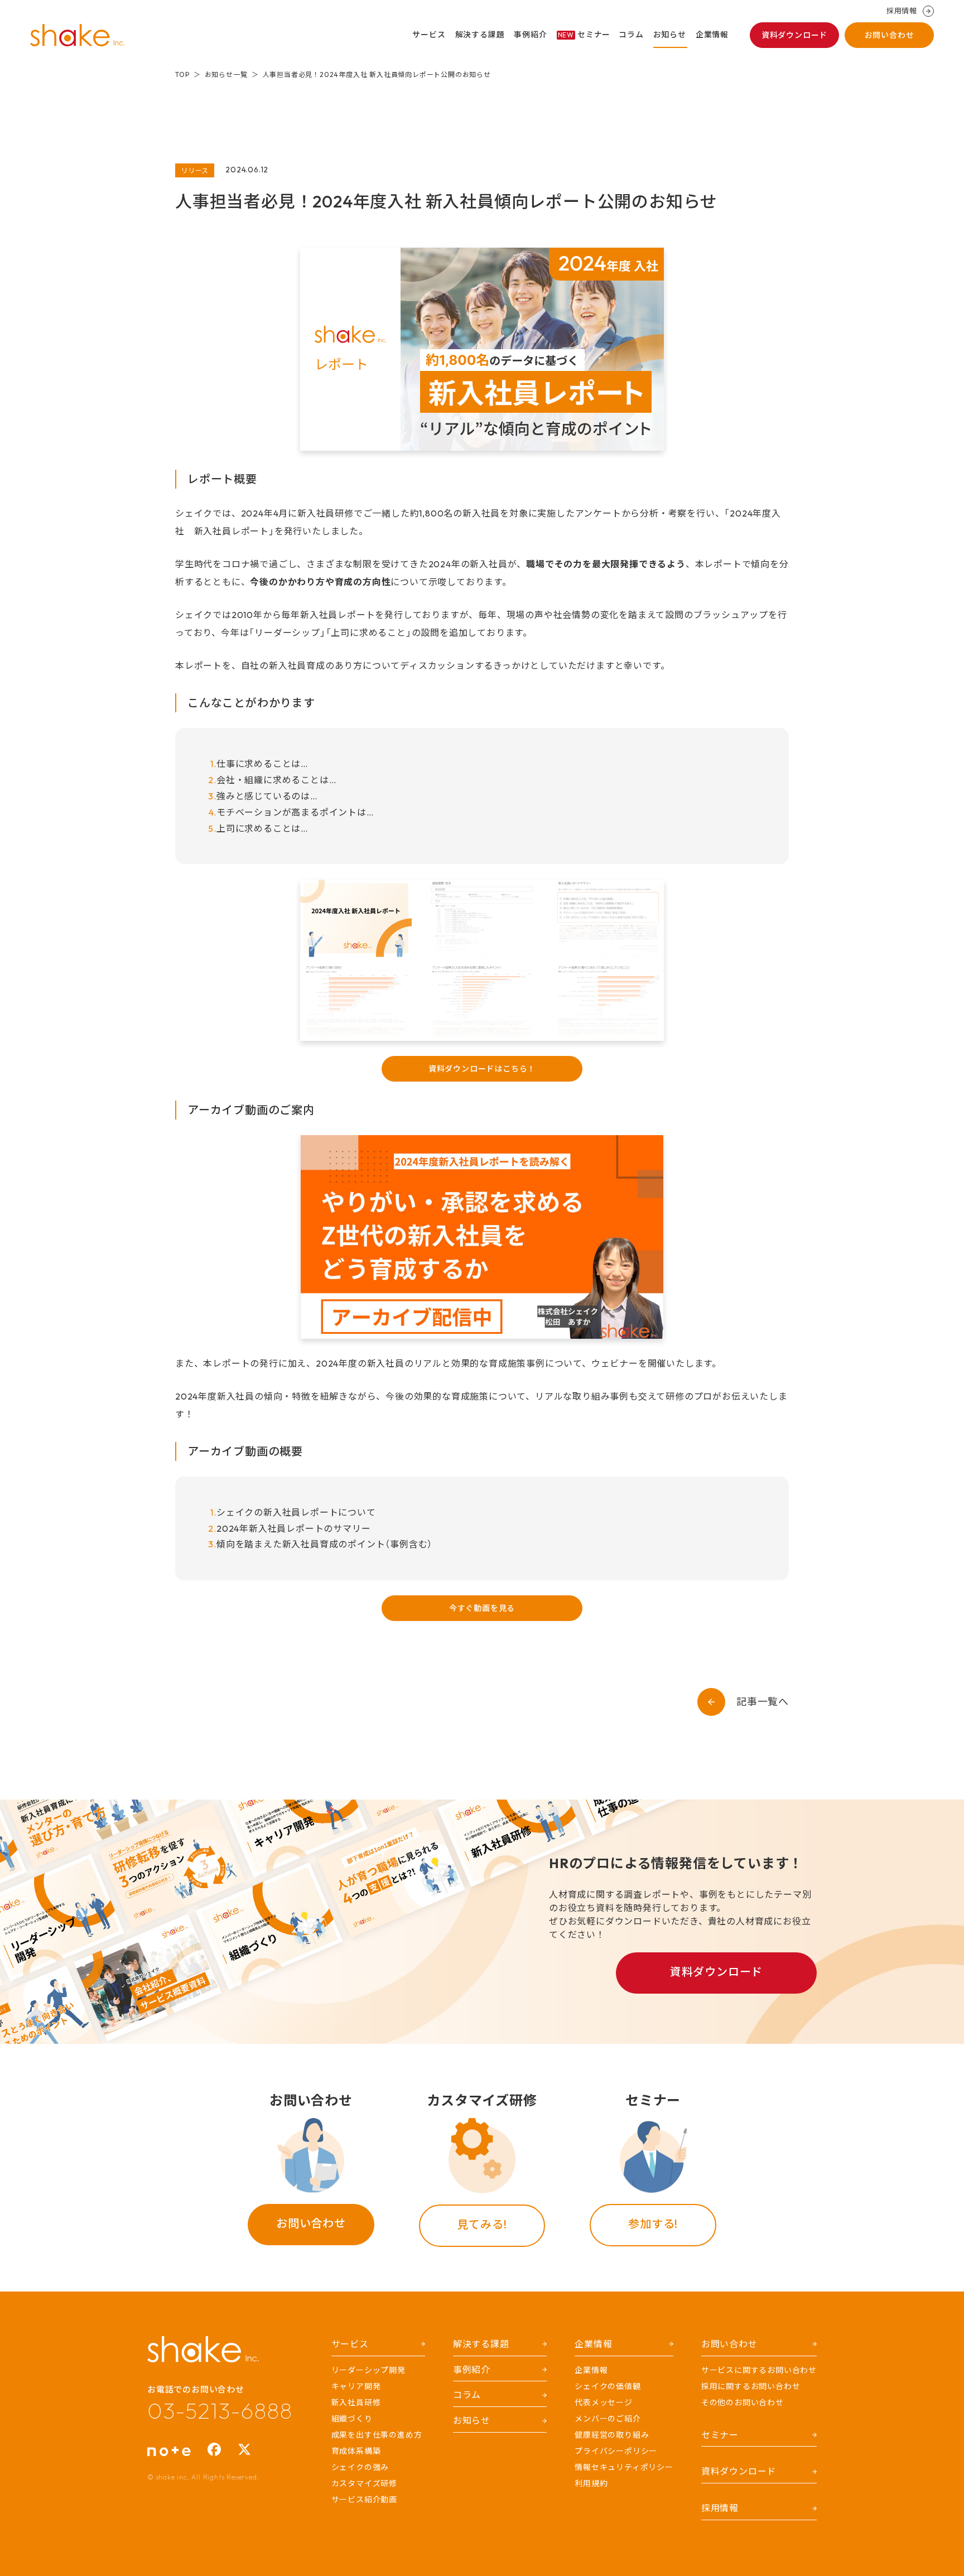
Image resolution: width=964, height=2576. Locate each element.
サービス (429, 35)
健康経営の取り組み (612, 2435)
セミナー (584, 35)
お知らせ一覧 (226, 74)
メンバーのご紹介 (608, 2419)
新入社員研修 (356, 2403)
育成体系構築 (356, 2451)
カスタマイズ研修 (364, 2483)
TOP (182, 74)
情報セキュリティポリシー (624, 2467)
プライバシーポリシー (616, 2451)
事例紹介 (530, 35)
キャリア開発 (356, 2386)
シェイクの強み (360, 2467)
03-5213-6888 (220, 2410)
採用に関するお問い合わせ (751, 2386)
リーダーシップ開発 (368, 2370)
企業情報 (712, 35)
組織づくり (352, 2419)
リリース (195, 170)
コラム (631, 35)
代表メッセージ (604, 2403)
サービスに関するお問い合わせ (759, 2370)
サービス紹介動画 (364, 2500)
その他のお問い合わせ (743, 2403)
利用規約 (591, 2483)
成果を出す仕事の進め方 (377, 2435)
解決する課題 (480, 35)
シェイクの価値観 (608, 2386)
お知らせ (670, 35)
